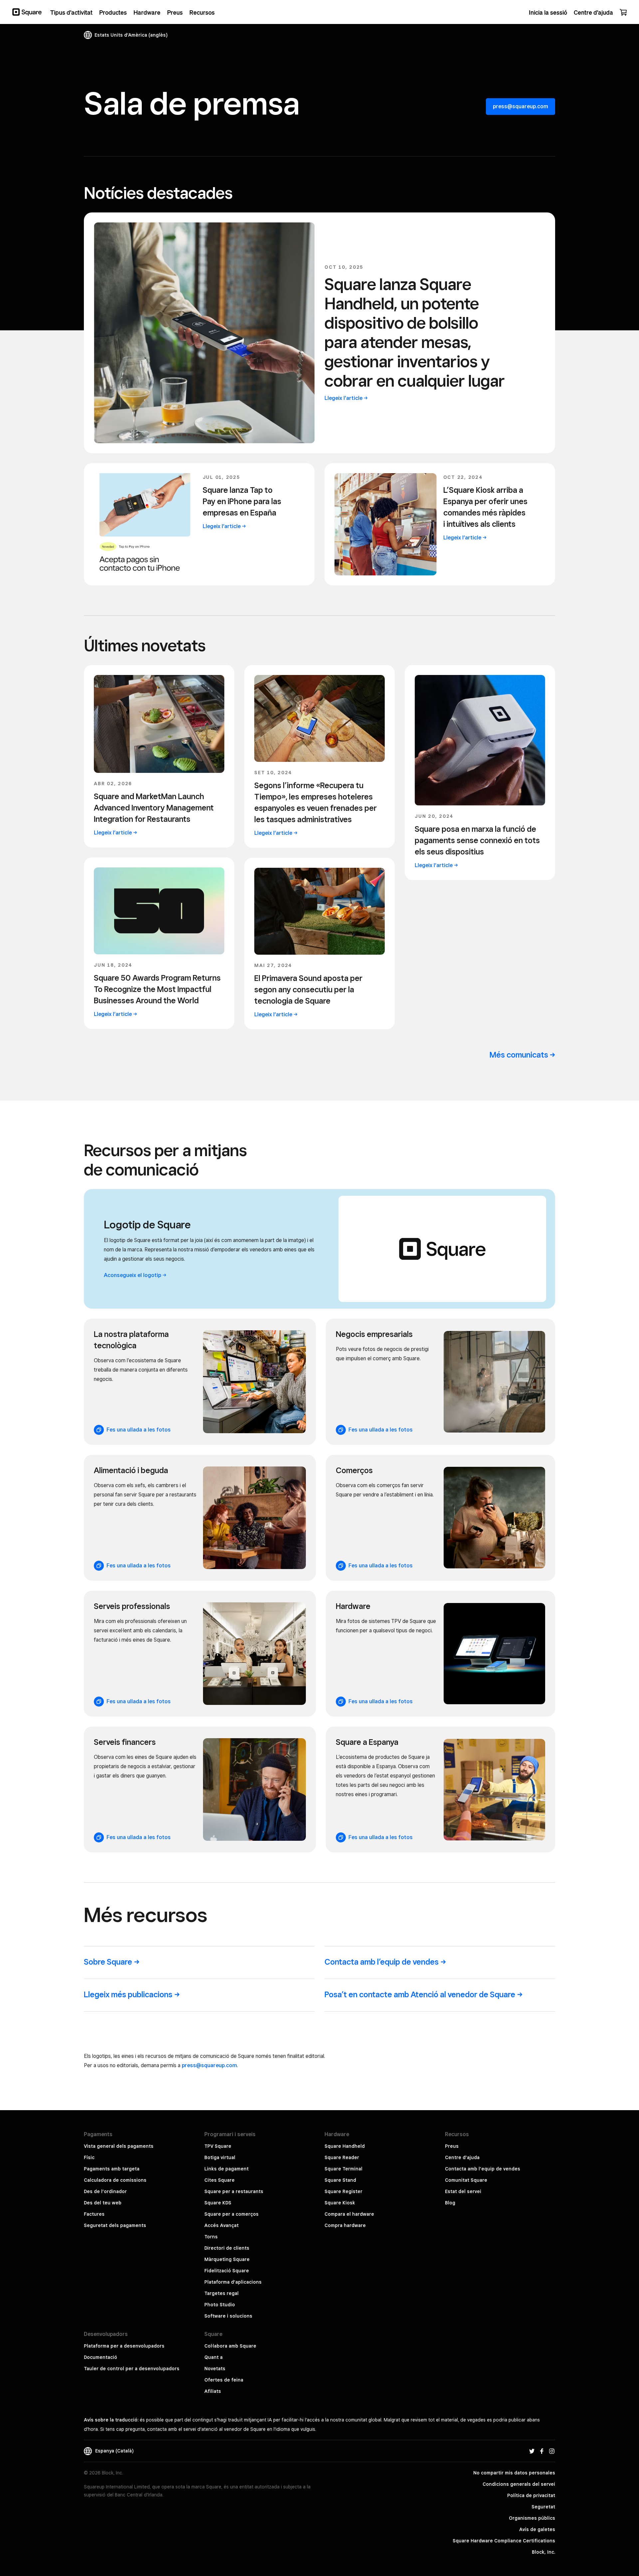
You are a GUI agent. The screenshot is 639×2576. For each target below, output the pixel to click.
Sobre (108, 1962)
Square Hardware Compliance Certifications (504, 2541)
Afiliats (213, 2391)
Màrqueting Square (227, 2259)
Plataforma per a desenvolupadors (124, 2346)
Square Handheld (345, 2146)
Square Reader (342, 2157)
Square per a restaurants (234, 2191)
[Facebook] (542, 2451)
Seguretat (543, 2507)
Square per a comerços (231, 2214)
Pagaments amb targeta (112, 2169)
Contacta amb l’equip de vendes (483, 2169)
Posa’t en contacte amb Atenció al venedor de (420, 1994)
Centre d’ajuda (462, 2157)
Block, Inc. (543, 2552)
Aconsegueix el (132, 1275)
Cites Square (219, 2180)
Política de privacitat (531, 2495)
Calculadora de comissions (115, 2180)
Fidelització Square (227, 2271)
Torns (211, 2237)
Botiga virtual (220, 2157)
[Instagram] (552, 2451)
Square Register (343, 2191)
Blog (450, 2203)
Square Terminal (343, 2169)
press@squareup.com (521, 106)
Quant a (213, 2357)
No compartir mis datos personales (514, 2473)
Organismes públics (532, 2518)
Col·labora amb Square (230, 2346)
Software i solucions (228, 2316)
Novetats (215, 2369)
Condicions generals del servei (519, 2484)
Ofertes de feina (224, 2380)
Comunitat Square (466, 2180)
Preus (452, 2146)
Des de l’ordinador (105, 2191)
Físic (89, 2157)
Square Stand (340, 2180)
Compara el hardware (349, 2214)
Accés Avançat (221, 2225)
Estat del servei (463, 2191)
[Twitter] (532, 2451)
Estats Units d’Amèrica (131, 35)
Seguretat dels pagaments (115, 2225)
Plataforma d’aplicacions (233, 2282)
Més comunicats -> (522, 1055)
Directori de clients (227, 2248)
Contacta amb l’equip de (382, 1962)
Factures (94, 2214)
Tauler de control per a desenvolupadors (132, 2369)
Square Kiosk (340, 2203)
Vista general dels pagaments (119, 2146)
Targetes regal (221, 2293)
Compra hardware (345, 2225)
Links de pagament (226, 2169)
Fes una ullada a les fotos (137, 1430)
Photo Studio (220, 2305)
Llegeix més (128, 1994)
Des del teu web (103, 2203)
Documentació (101, 2357)
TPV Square (218, 2146)
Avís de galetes (537, 2529)
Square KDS (218, 2203)
